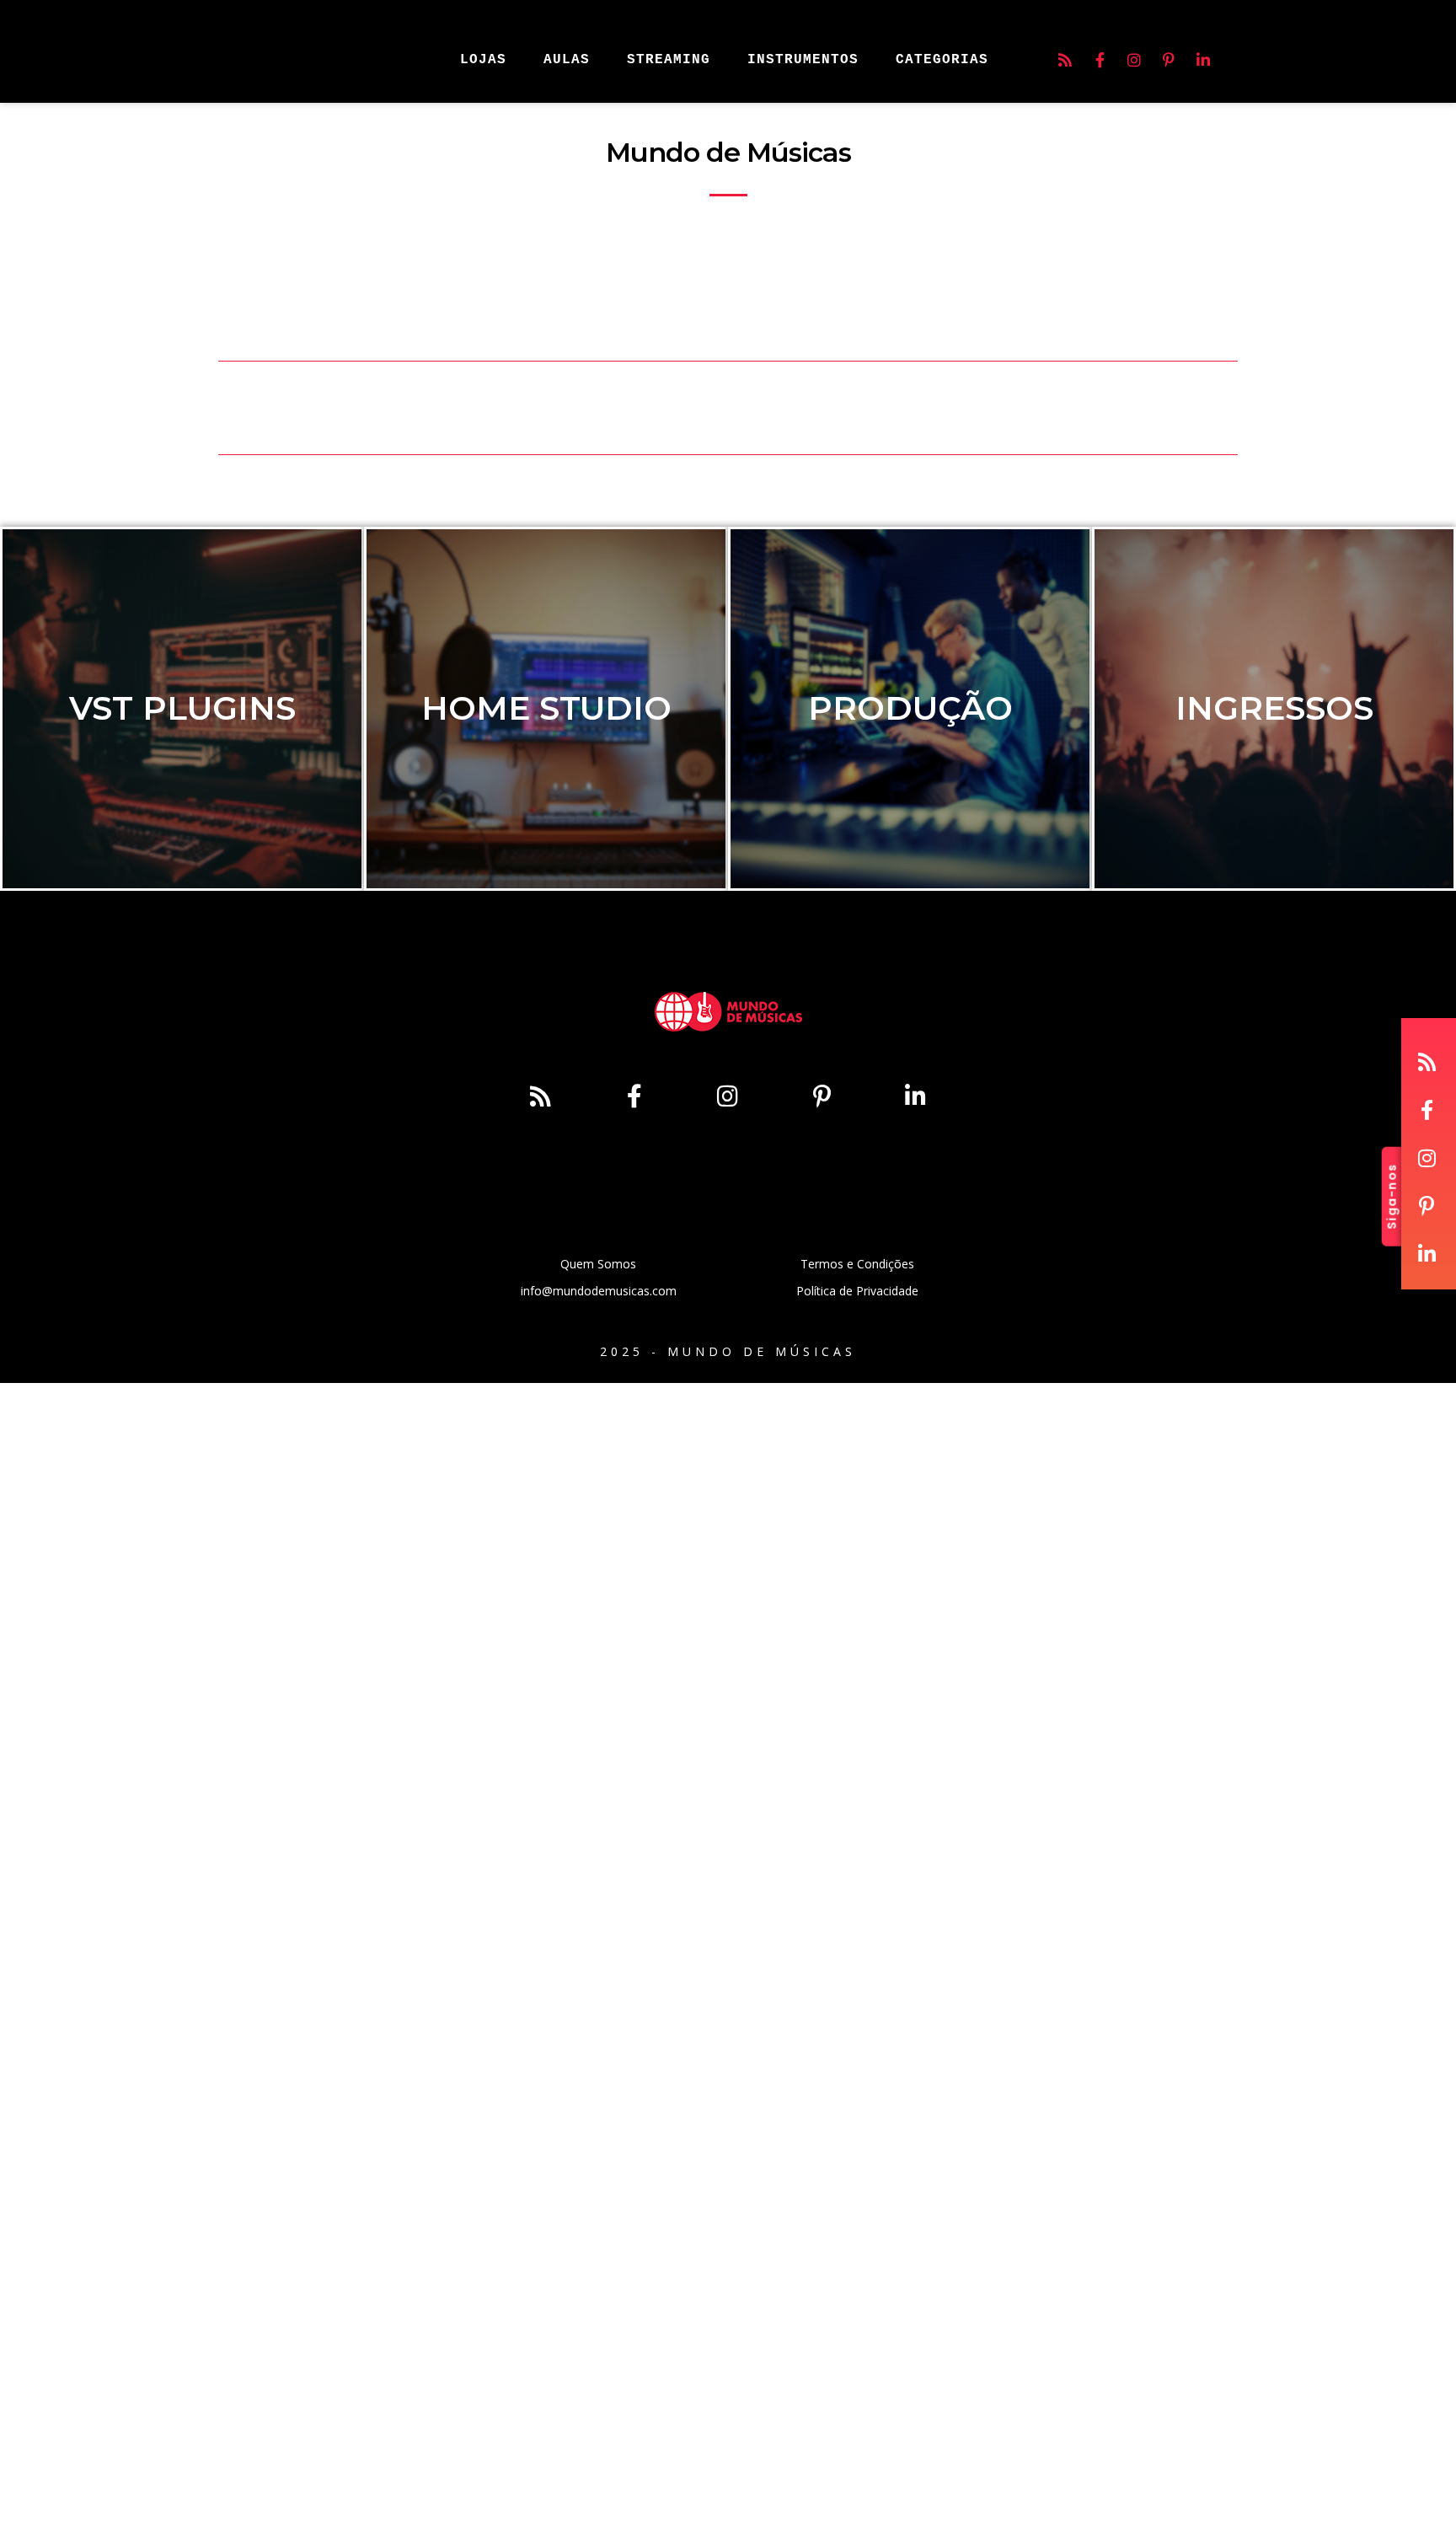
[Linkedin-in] (1203, 60)
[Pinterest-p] (1169, 60)
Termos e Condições (857, 1264)
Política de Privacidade (857, 1291)
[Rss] (1065, 60)
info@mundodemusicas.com (599, 1291)
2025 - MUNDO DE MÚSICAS (728, 1351)
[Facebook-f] (1100, 60)
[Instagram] (1134, 60)
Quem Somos (598, 1264)
